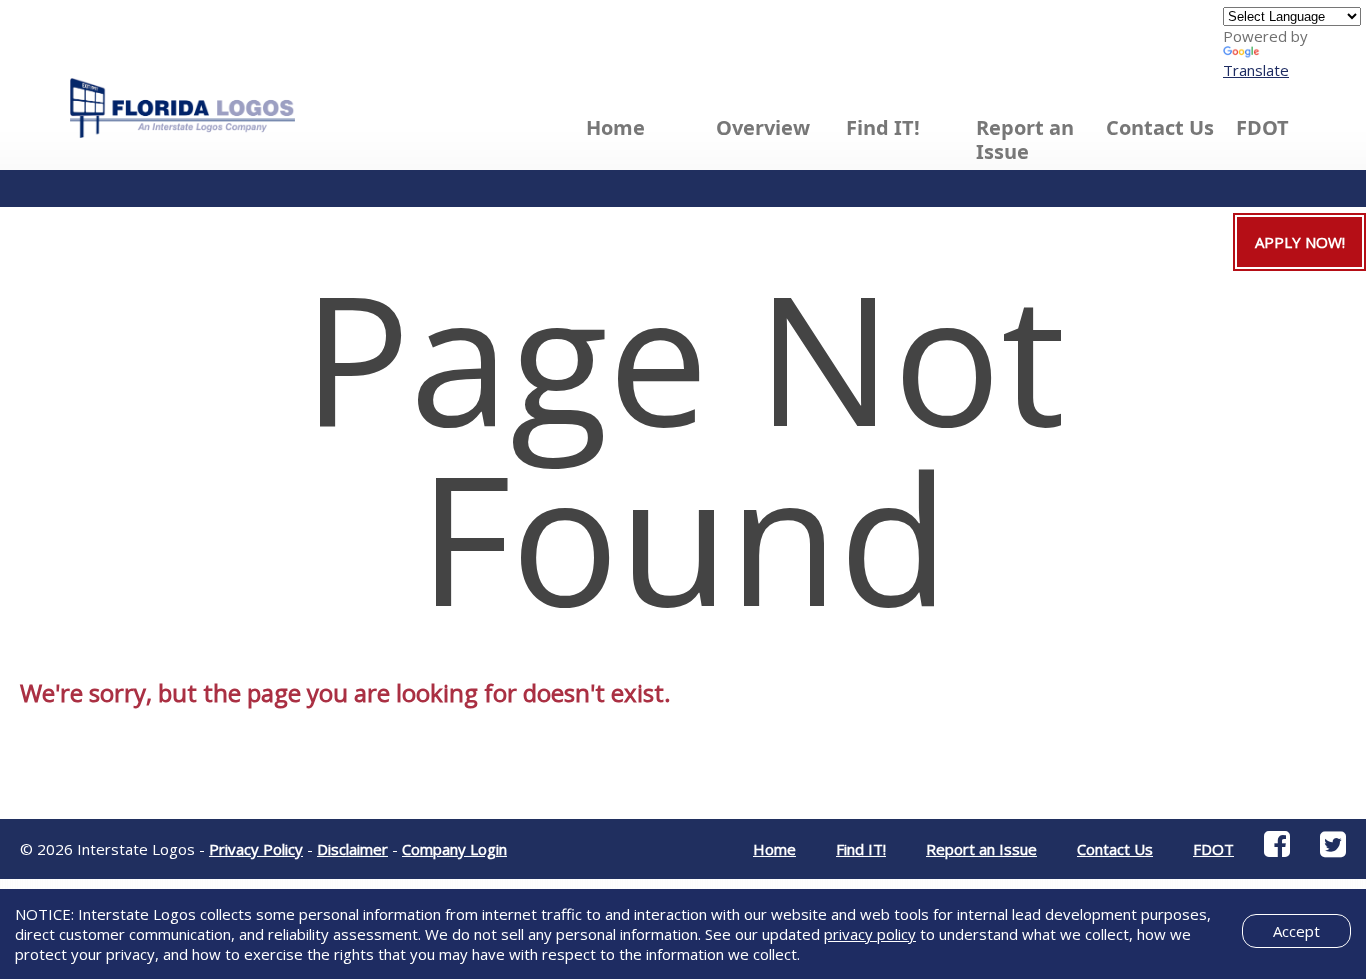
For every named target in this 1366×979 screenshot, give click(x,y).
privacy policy (870, 934)
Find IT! (861, 849)
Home (615, 127)
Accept (1296, 931)
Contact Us (1160, 127)
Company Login (454, 849)
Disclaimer (352, 849)
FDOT (1262, 127)
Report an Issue (1025, 139)
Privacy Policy (256, 849)
